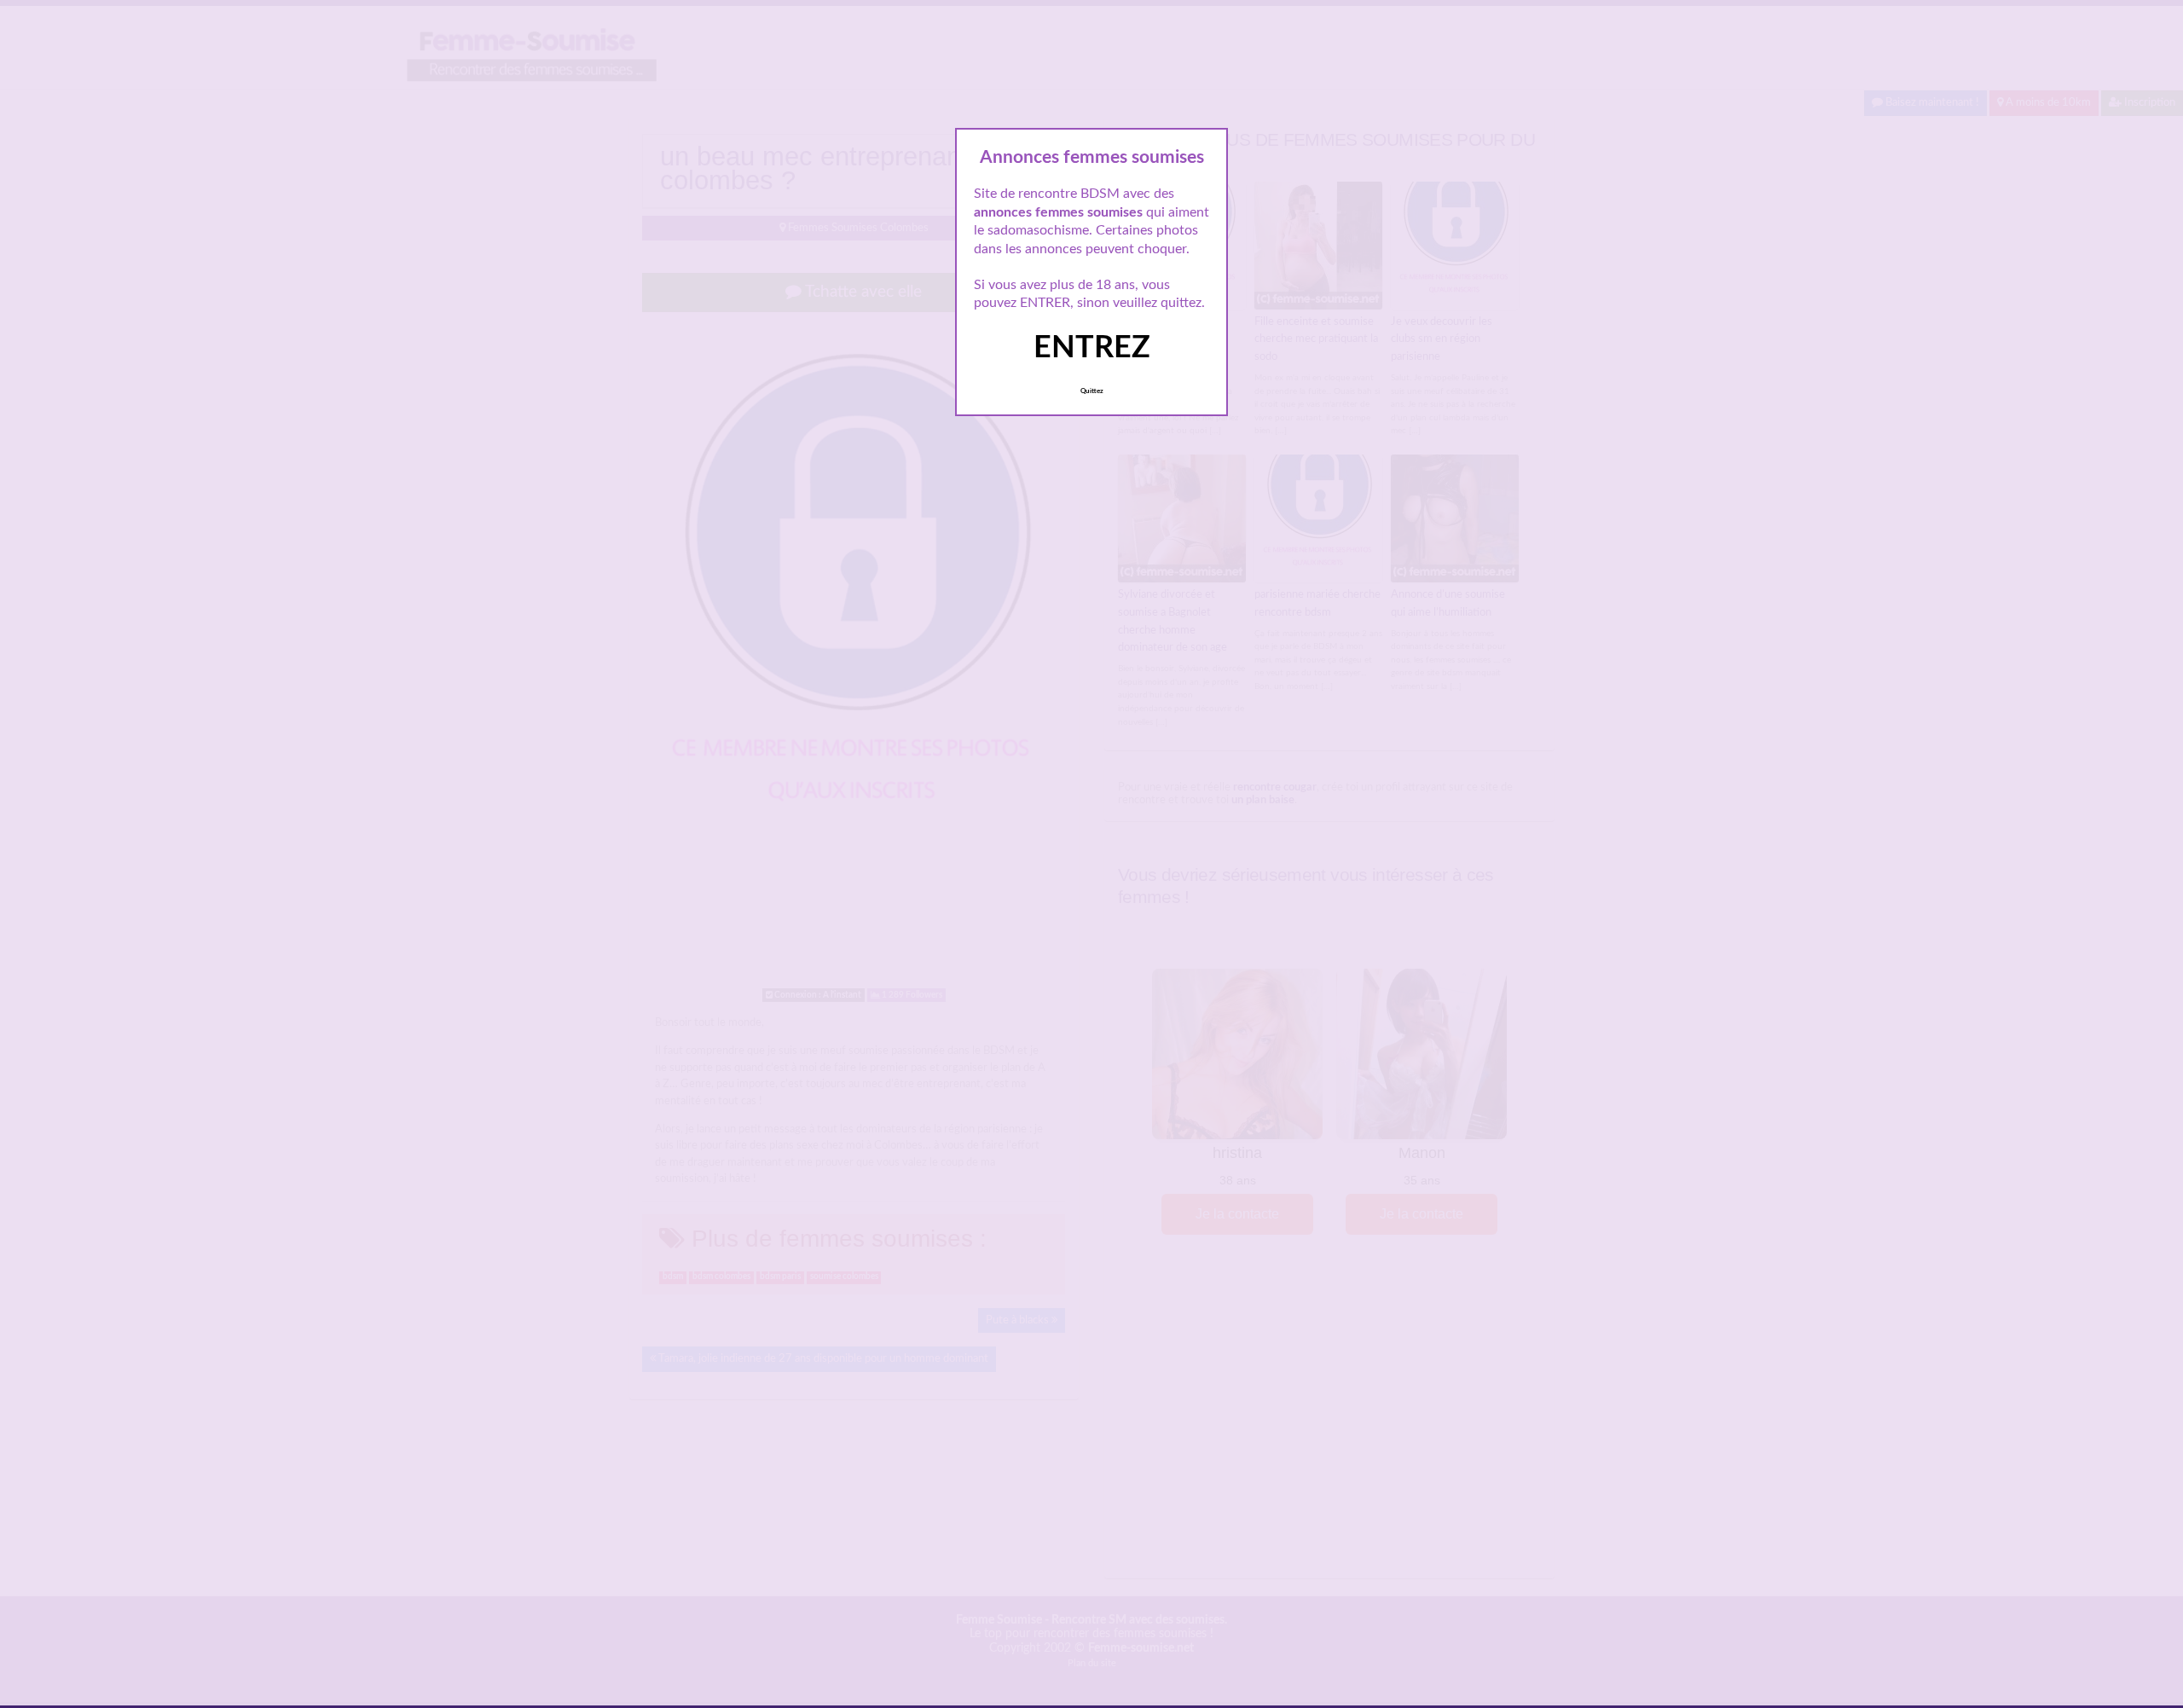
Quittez (1092, 391)
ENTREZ (1092, 348)
